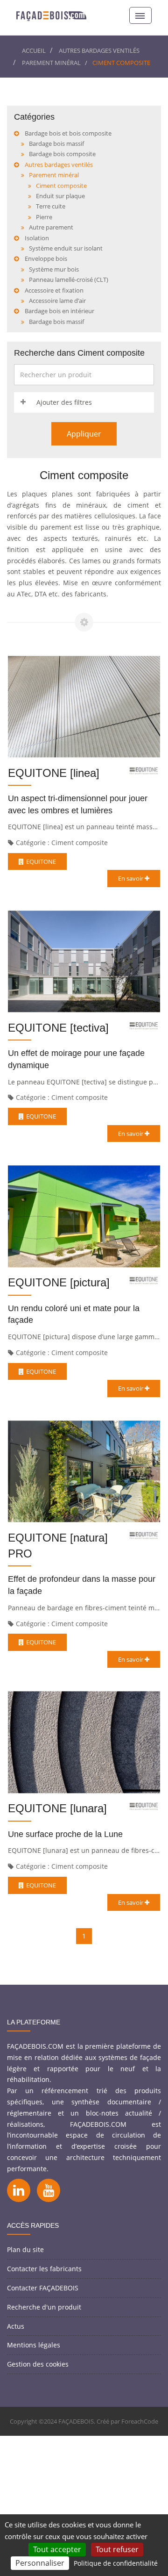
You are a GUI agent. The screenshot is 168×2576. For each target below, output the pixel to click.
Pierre (44, 217)
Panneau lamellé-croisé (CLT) (69, 280)
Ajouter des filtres (64, 402)
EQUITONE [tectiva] (58, 1028)
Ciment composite (61, 186)
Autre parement (51, 227)
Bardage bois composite (62, 154)
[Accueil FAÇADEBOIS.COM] (51, 15)
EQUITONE (41, 861)
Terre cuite (51, 206)
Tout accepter (57, 2549)
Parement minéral (51, 63)
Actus (16, 2326)
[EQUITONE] (144, 771)
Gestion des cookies (38, 2364)
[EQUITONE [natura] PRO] (84, 1471)
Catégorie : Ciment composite (62, 843)
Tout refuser (117, 2549)
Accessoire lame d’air (57, 301)
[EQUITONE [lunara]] (84, 1742)
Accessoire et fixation (54, 290)
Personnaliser (40, 2563)
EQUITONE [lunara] (57, 1808)
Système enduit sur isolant (66, 248)
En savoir (131, 878)
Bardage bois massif (56, 144)
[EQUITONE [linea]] (84, 707)
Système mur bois (54, 269)
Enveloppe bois (46, 258)
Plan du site (25, 2250)
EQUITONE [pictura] (59, 1282)
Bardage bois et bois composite (68, 133)
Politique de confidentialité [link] (116, 2563)
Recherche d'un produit (44, 2307)
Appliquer (84, 434)
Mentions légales (34, 2345)
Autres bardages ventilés (99, 50)
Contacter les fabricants (44, 2269)
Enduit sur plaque (60, 196)
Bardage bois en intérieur (59, 311)
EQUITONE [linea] (54, 773)
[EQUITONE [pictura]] (84, 1216)
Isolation (37, 238)
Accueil (34, 50)
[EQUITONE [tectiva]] (84, 962)
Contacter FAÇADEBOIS (43, 2288)
